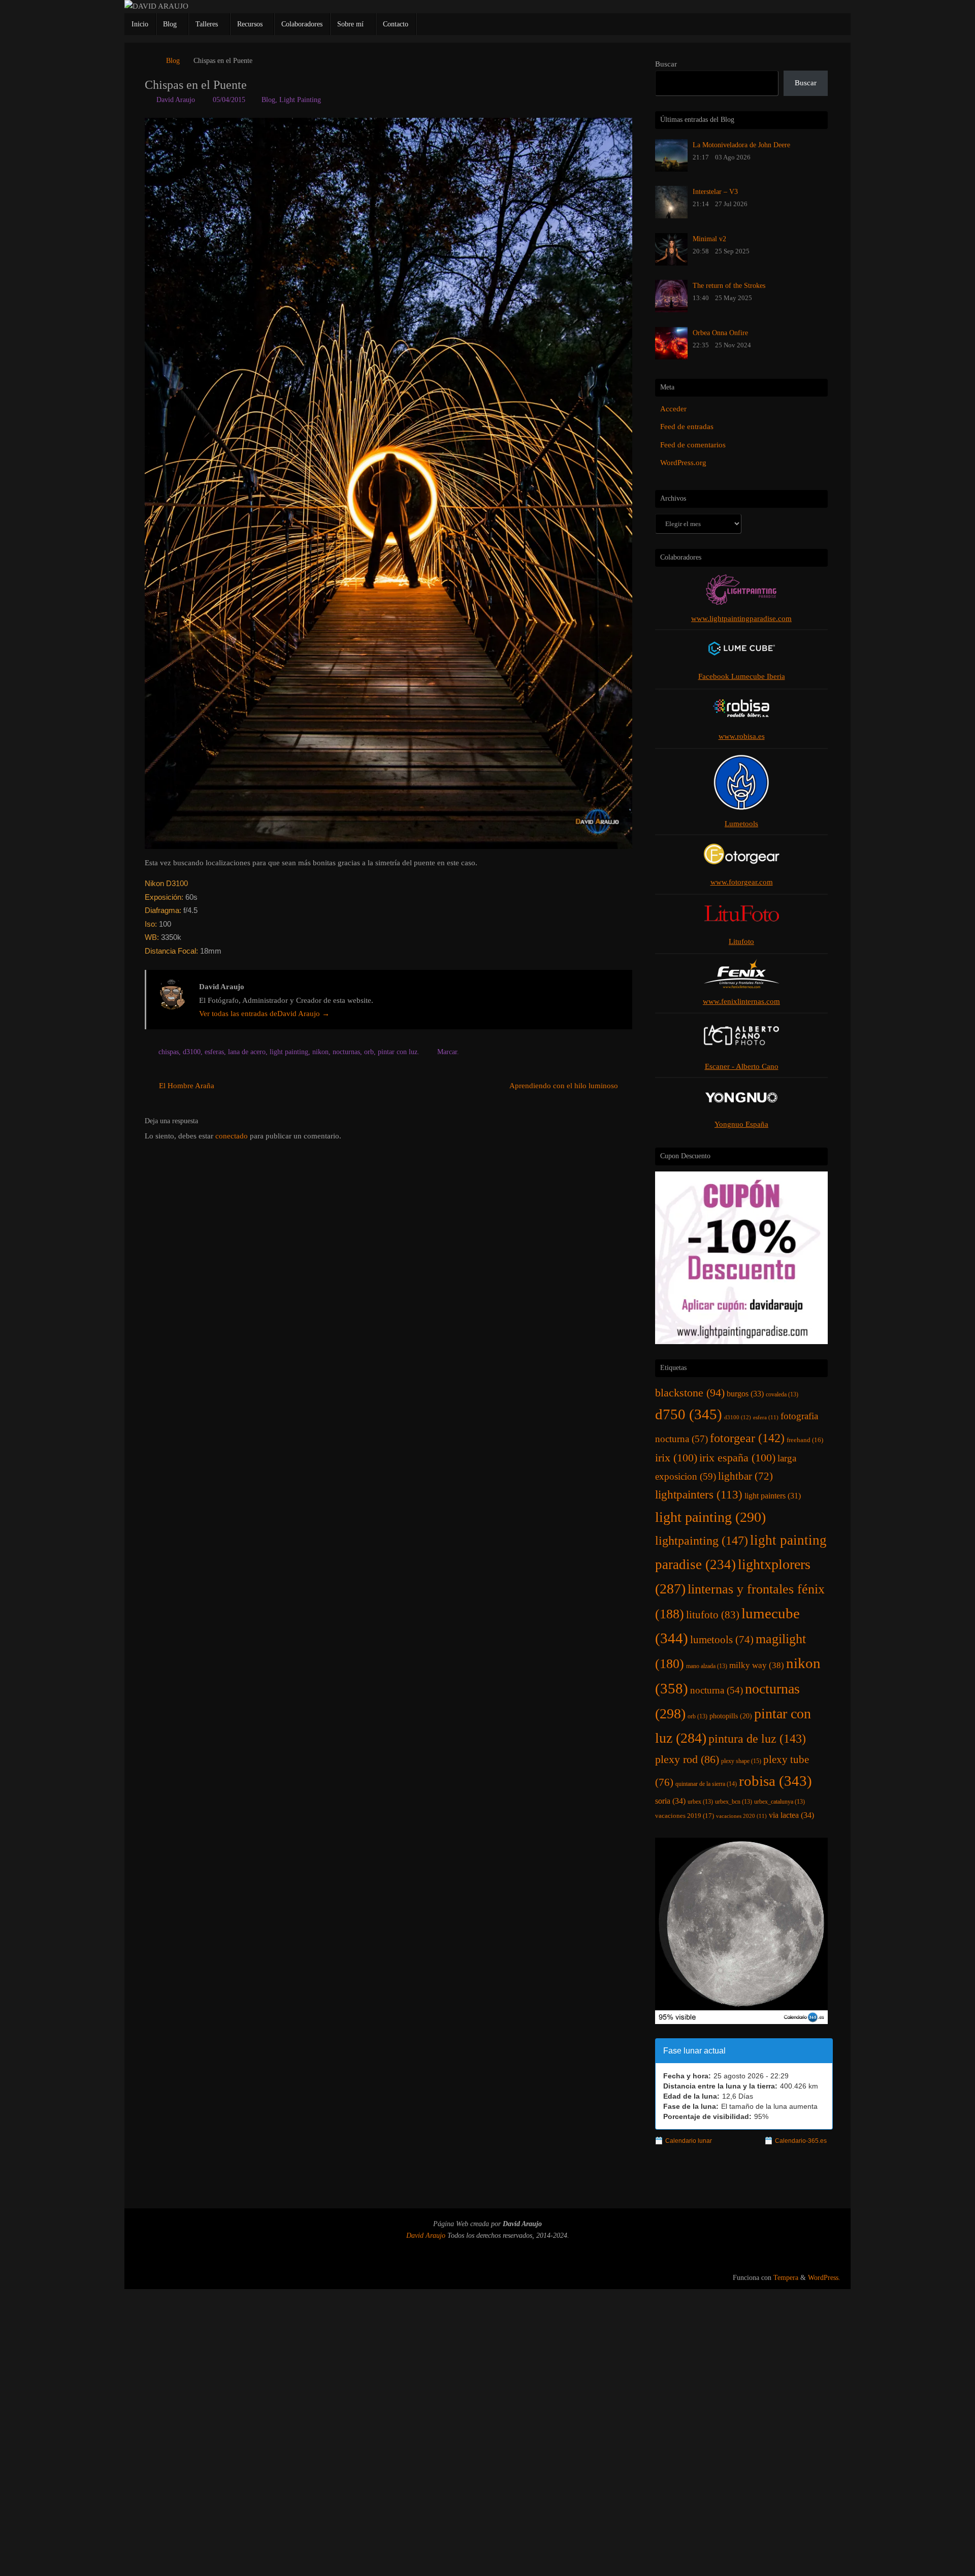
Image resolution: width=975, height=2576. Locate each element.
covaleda (782, 1394)
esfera (766, 1417)
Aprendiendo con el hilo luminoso (565, 1086)
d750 (689, 1414)
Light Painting (300, 100)
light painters (773, 1496)
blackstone (690, 1393)
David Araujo (176, 100)
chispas (169, 1052)
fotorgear (747, 1438)
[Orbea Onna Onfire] (671, 357)
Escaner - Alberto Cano (742, 1066)
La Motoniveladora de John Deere (741, 145)
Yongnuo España (741, 1124)
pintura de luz (757, 1738)
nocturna (717, 1690)
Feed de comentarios (693, 445)
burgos (745, 1394)
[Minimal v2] (671, 263)
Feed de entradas (687, 427)
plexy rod (687, 1759)
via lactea (791, 1815)
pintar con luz (398, 1052)
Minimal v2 (709, 239)
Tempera (786, 2278)
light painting (289, 1052)
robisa (775, 1781)
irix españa (737, 1458)
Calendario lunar (689, 2141)
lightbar (745, 1476)
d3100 (192, 1052)
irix (676, 1458)
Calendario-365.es (801, 2141)
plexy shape (741, 1761)
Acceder (673, 409)
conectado (232, 1136)
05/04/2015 (229, 100)
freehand (805, 1440)
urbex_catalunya (779, 1802)
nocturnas (346, 1052)
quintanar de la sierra (706, 1784)
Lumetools (741, 824)
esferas (214, 1052)
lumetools (722, 1640)
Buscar (666, 64)
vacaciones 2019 (685, 1816)
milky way (757, 1665)
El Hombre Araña (186, 1086)
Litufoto (741, 941)
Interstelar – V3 (715, 191)
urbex (700, 1802)
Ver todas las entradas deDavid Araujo (264, 1014)
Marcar (447, 1052)
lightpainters (699, 1494)
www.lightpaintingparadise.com (741, 618)
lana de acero (247, 1052)
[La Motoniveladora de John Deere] (671, 169)
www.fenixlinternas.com (741, 1001)
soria (670, 1801)
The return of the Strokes (729, 285)
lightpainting (702, 1540)
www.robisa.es (742, 736)
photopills (731, 1716)
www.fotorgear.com (742, 882)
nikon (320, 1052)
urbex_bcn (734, 1802)
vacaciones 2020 (741, 1816)
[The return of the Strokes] (671, 310)
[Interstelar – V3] (671, 216)
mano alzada (707, 1666)
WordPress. (824, 2278)
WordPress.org (683, 463)
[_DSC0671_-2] (388, 483)
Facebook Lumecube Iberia (742, 676)
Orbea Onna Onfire (720, 333)
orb (369, 1052)
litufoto (713, 1615)
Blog (173, 61)
